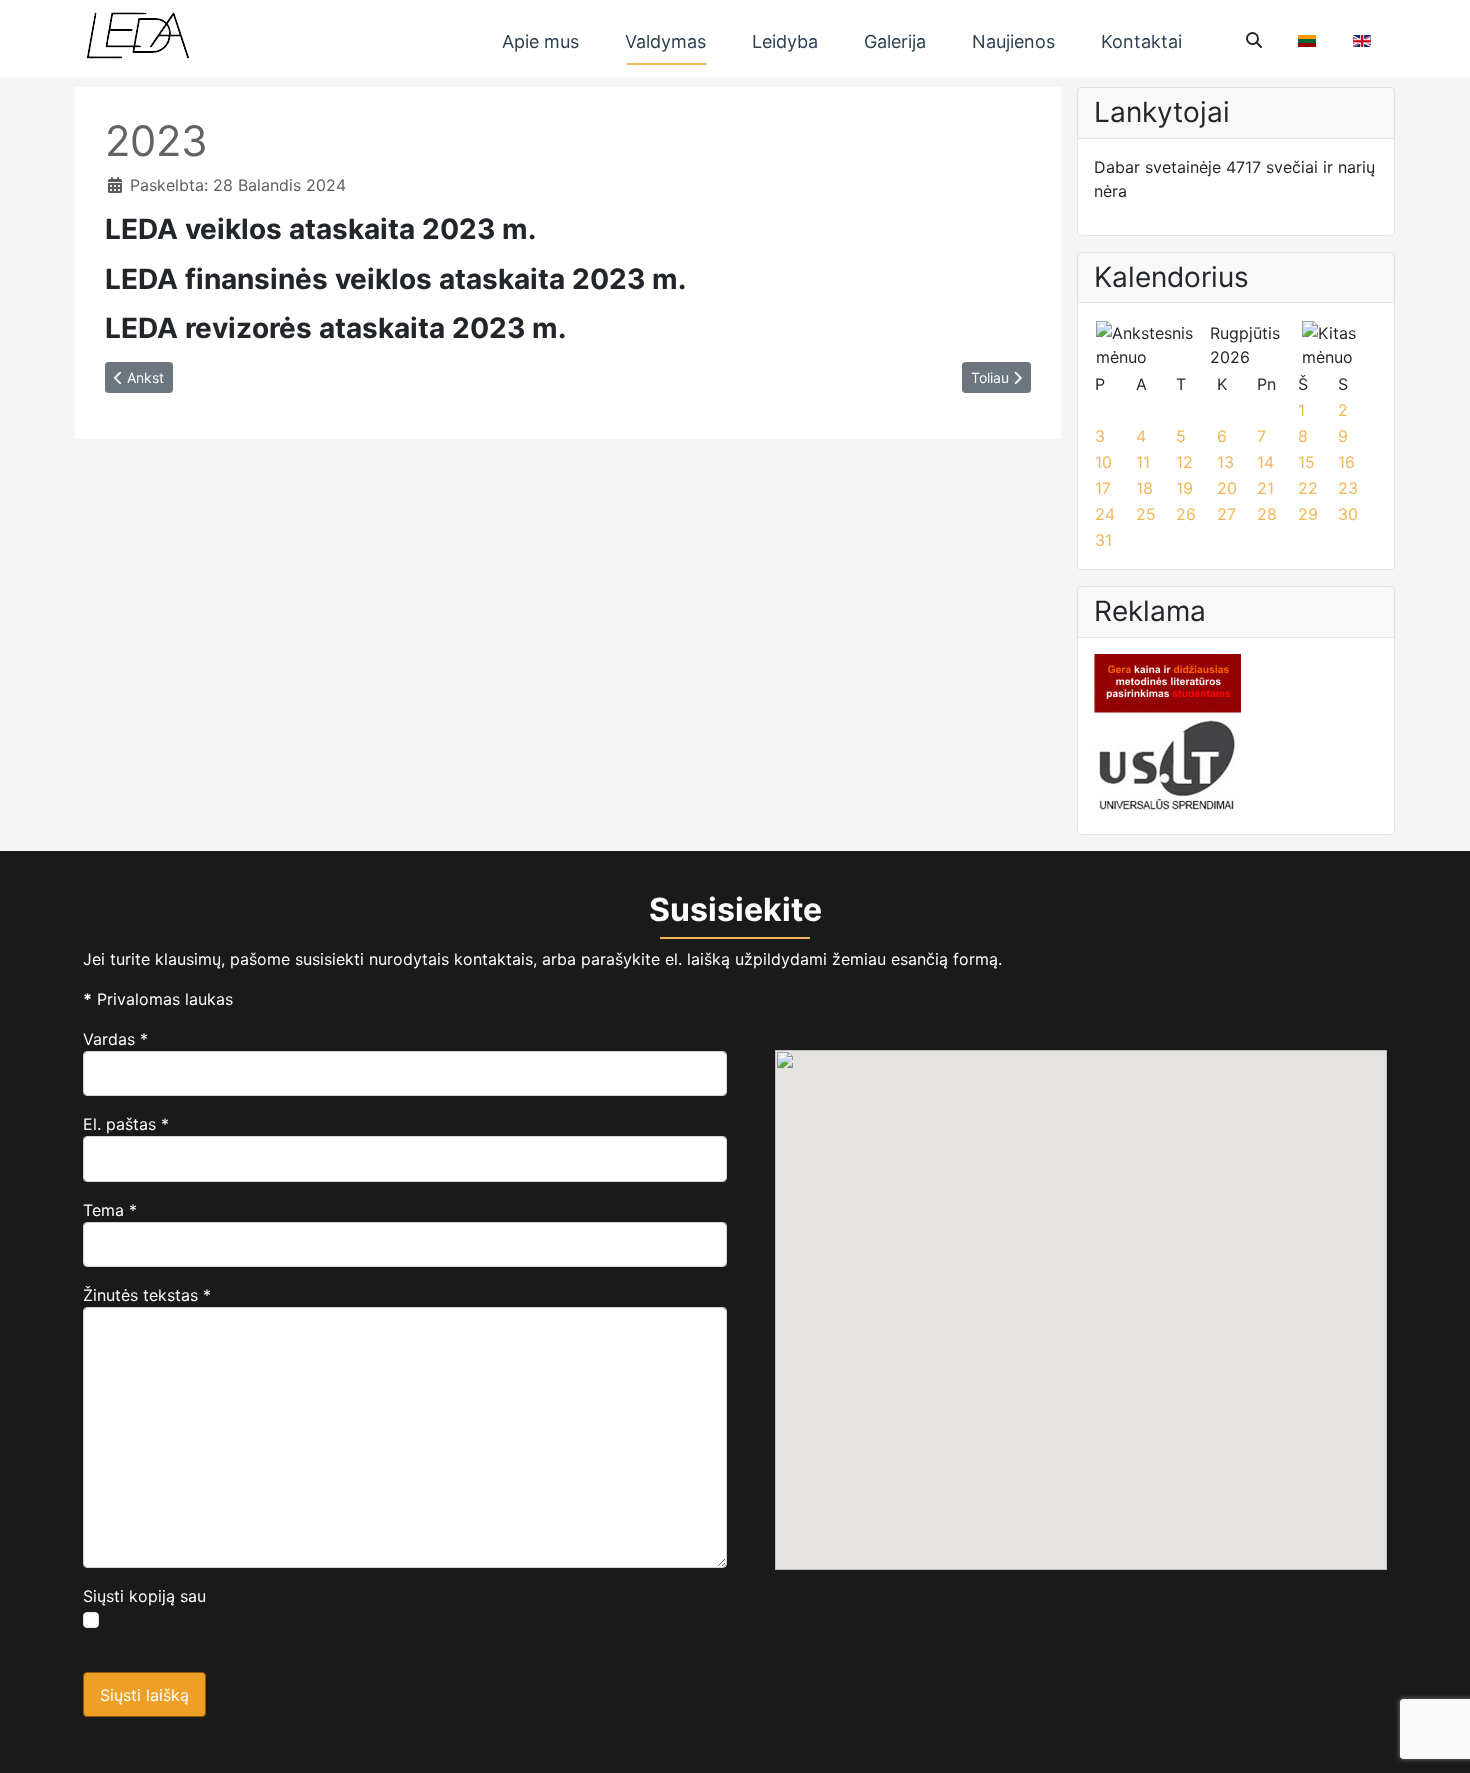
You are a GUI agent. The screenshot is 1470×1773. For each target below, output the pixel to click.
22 (1308, 488)
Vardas (115, 1039)
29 (1308, 514)
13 (1225, 462)
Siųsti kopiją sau (144, 1596)
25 (1146, 514)
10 (1103, 462)
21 (1265, 488)
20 (1227, 488)
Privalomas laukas (158, 999)
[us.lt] (1167, 764)
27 (1226, 514)
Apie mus (540, 41)
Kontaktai (1141, 41)
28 (1267, 514)
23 (1348, 488)
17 (1103, 488)
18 (1144, 488)
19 (1184, 488)
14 (1265, 462)
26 (1186, 514)
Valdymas (665, 41)
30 (1348, 514)
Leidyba (785, 41)
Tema (110, 1210)
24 (1105, 514)
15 (1306, 462)
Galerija (895, 41)
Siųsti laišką (144, 1695)
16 (1346, 462)
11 (1143, 462)
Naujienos (1013, 41)
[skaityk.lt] (1167, 682)
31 (1103, 540)
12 (1184, 462)
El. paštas (126, 1124)
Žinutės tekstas (147, 1295)
